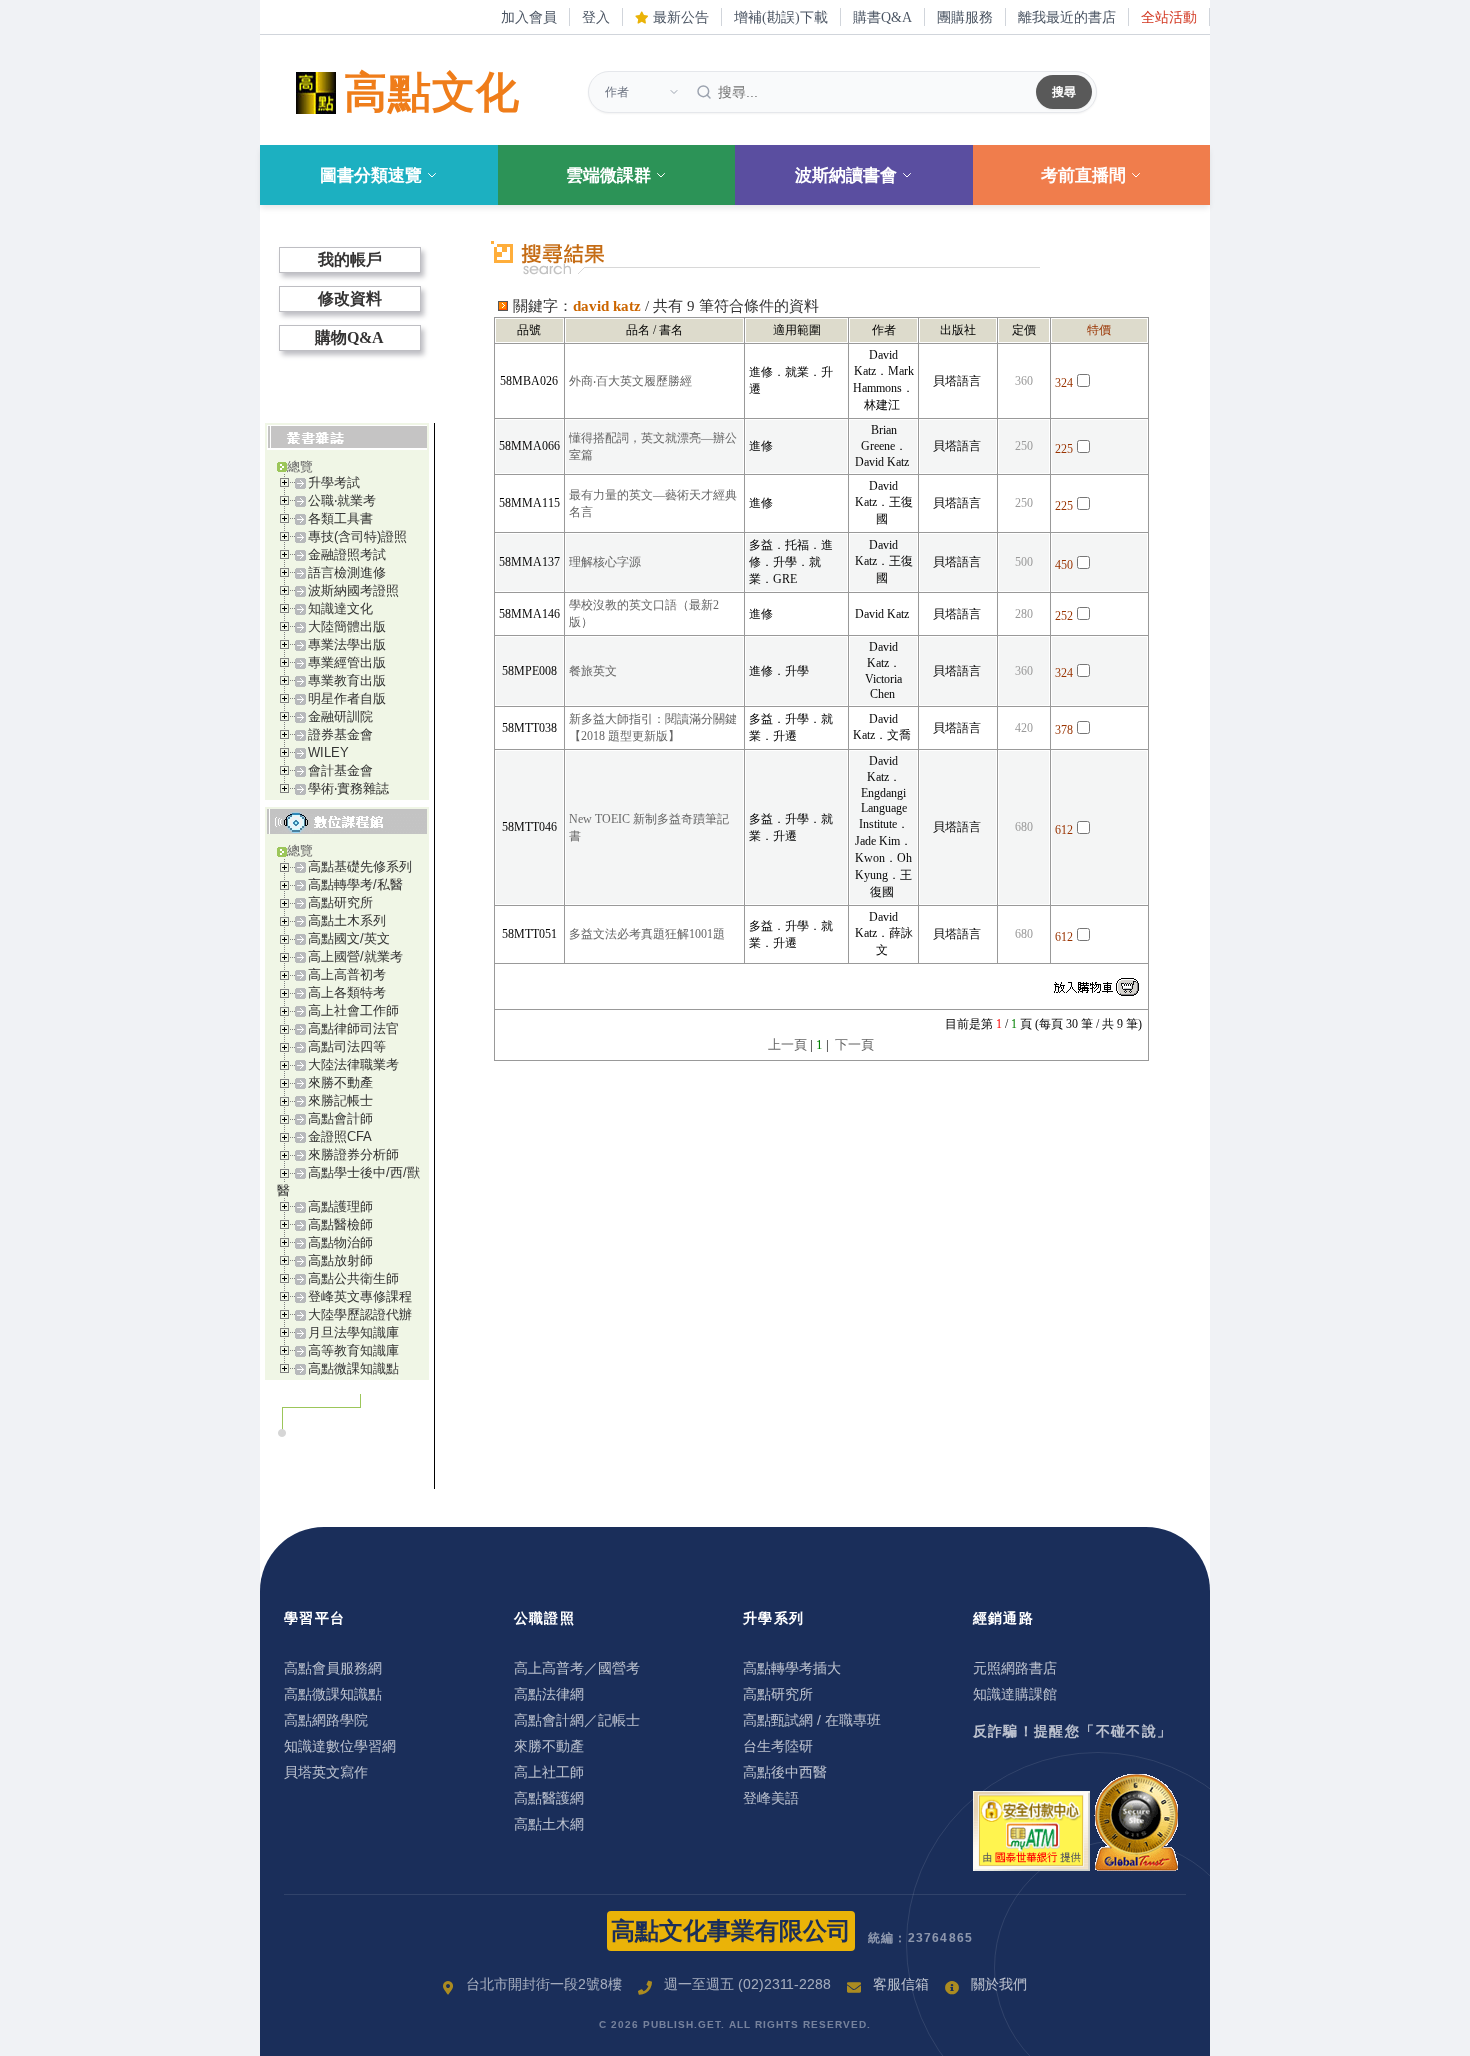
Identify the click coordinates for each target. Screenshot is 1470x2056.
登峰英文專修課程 (360, 1296)
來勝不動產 (340, 1082)
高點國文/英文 (349, 938)
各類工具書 (340, 518)
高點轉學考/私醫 (355, 884)
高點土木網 (549, 1824)
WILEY (328, 752)
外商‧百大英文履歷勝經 (630, 381)
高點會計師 (340, 1118)
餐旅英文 (593, 671)
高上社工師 (549, 1772)
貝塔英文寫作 (326, 1772)
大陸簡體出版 (347, 626)
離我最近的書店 (1067, 17)
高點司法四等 (347, 1046)
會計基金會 (340, 770)
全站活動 (1169, 17)
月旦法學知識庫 (353, 1332)
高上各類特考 (347, 992)
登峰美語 (771, 1798)
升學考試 (334, 482)
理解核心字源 (605, 562)
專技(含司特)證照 (357, 536)
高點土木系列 (347, 920)
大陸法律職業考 (353, 1064)
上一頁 (787, 1044)
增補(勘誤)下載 (781, 17)
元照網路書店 (1015, 1668)
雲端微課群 (608, 175)
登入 (596, 17)
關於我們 (999, 1984)
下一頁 (854, 1044)
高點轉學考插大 (792, 1668)
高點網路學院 (326, 1720)
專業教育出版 (347, 680)
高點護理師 (340, 1206)
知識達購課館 (1015, 1694)
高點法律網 (549, 1694)
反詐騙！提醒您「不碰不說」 (1073, 1731)
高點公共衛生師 (353, 1278)
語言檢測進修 (347, 572)
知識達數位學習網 (340, 1746)
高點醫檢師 (340, 1224)
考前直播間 (1083, 175)
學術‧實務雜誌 (348, 788)
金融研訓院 (340, 716)
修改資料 (350, 298)
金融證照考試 (347, 554)
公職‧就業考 (342, 500)
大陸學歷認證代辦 (360, 1314)
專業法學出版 (347, 644)
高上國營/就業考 (355, 956)
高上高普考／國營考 (577, 1668)
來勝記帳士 (340, 1100)
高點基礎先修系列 (360, 866)
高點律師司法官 (353, 1028)
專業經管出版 (347, 662)
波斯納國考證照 (353, 590)
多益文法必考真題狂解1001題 (647, 934)
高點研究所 (340, 902)
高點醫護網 (549, 1798)
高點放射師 (340, 1260)
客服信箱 (901, 1984)
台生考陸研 (778, 1746)
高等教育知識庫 (353, 1350)
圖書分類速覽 (371, 175)
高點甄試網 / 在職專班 (812, 1720)
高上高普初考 (347, 974)
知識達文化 (340, 608)
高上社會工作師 (353, 1010)
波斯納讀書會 (846, 175)
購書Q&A (882, 17)
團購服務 (965, 17)
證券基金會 (340, 734)
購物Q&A (349, 337)
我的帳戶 (350, 259)
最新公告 (679, 17)
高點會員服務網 (333, 1668)
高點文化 (432, 92)
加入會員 (529, 17)
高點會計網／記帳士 (577, 1720)
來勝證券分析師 (353, 1154)
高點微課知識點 (353, 1368)
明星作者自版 (347, 698)
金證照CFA (340, 1136)
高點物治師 (340, 1242)
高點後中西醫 (785, 1772)
